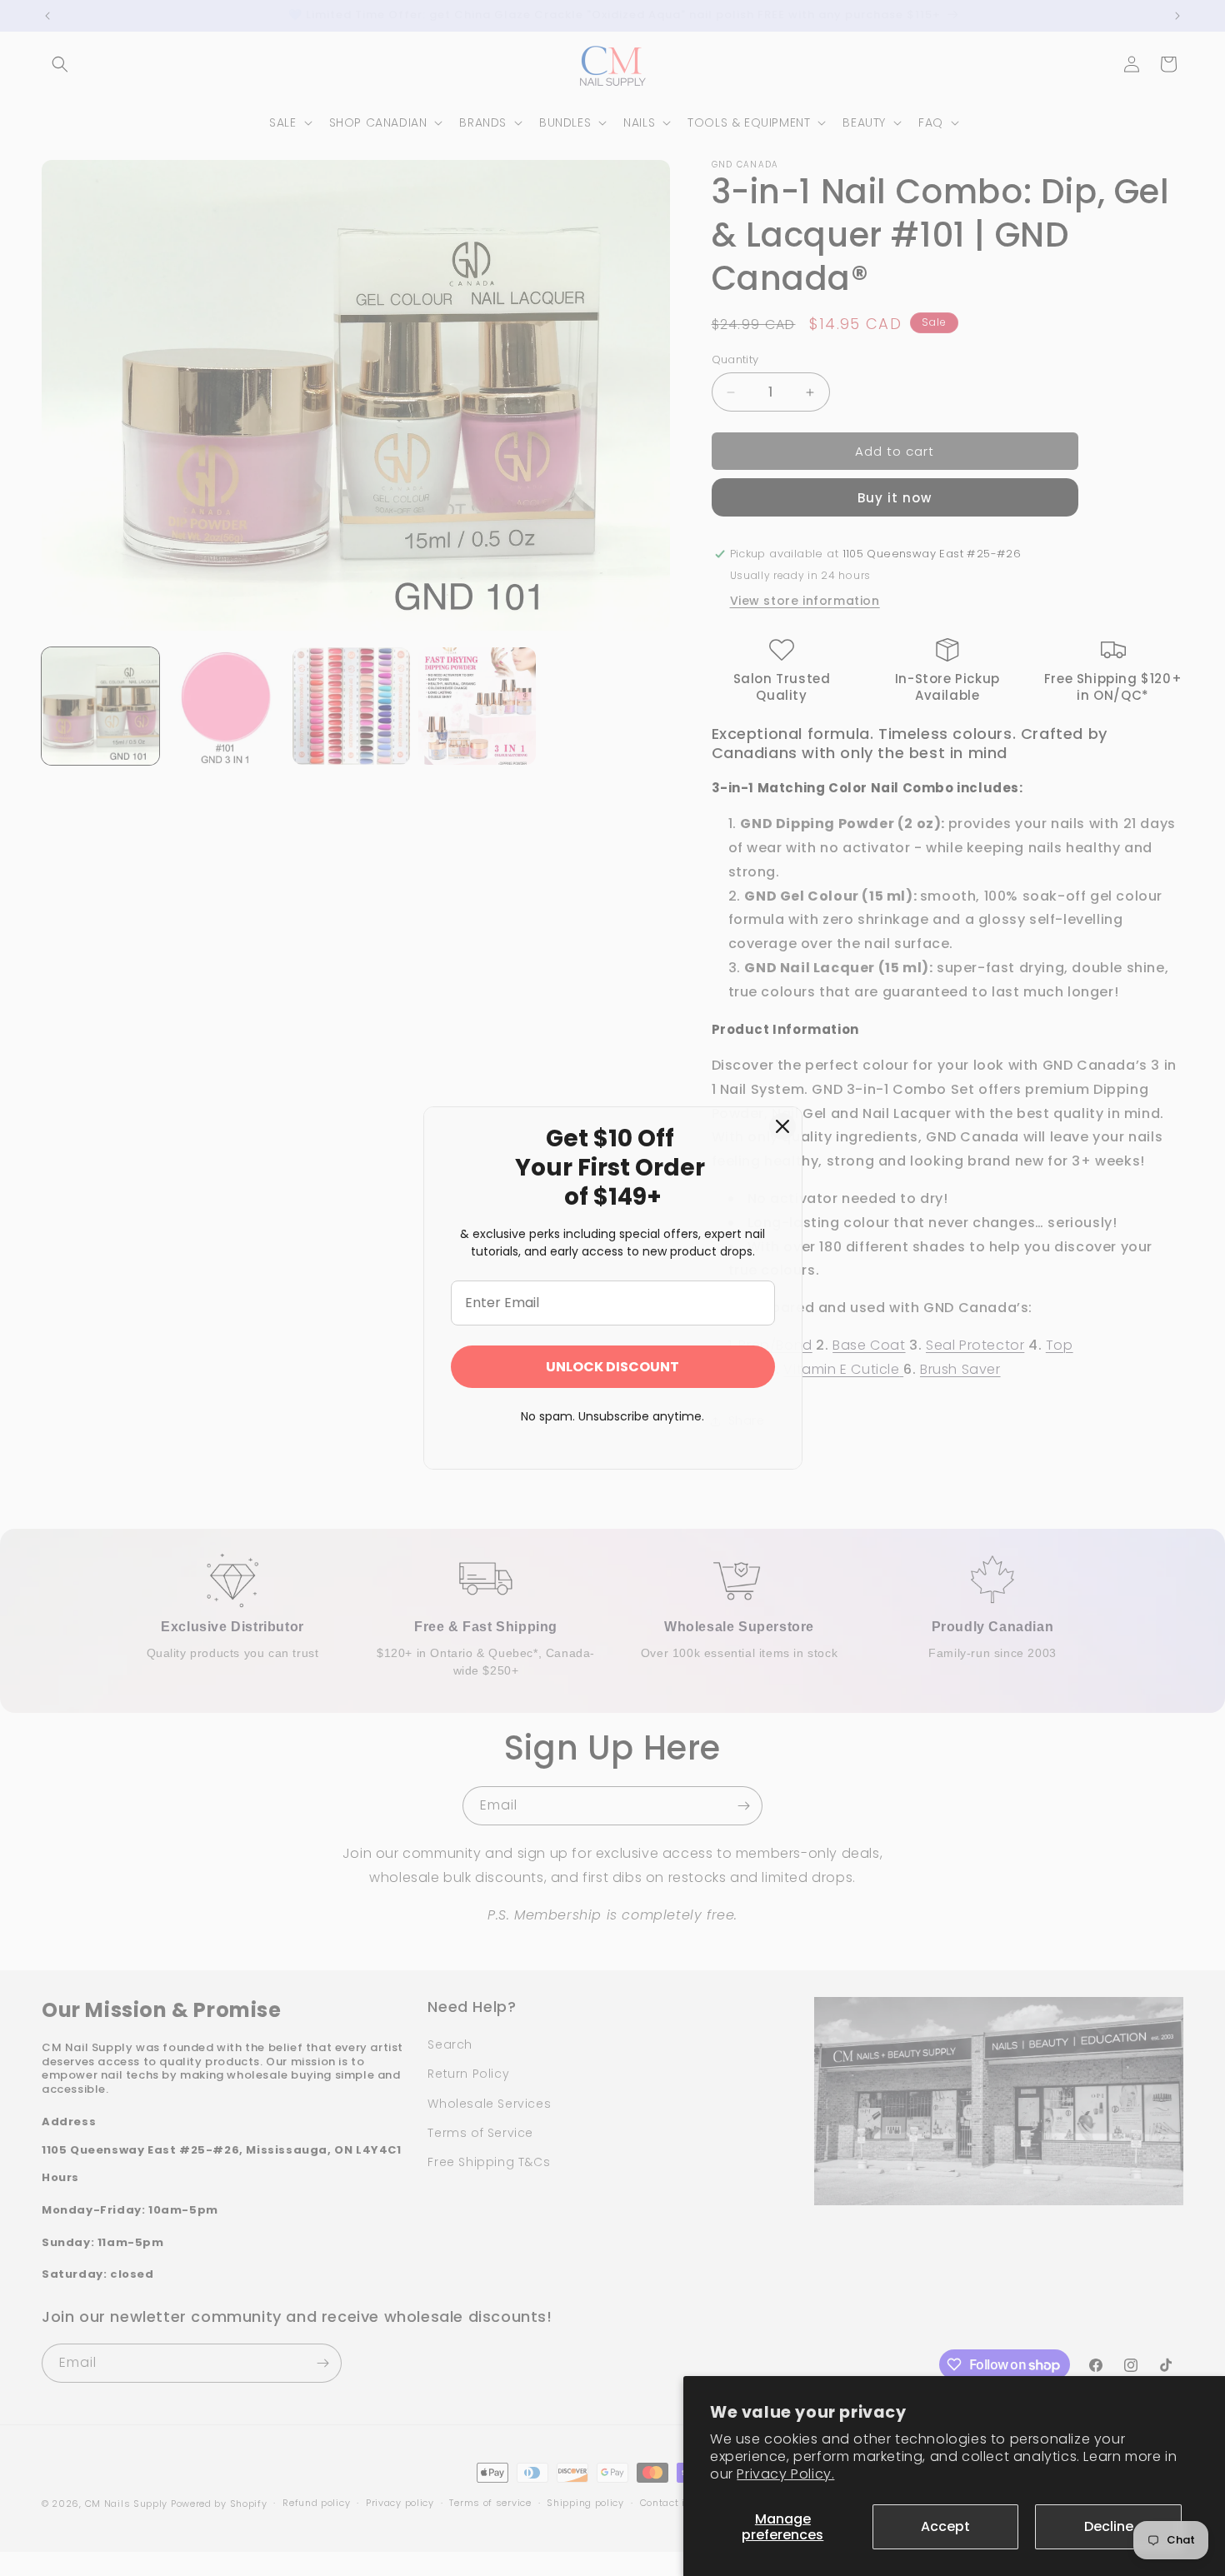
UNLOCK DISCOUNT (612, 1367)
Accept (945, 2526)
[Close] (782, 1126)
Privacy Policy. (785, 2474)
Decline (1109, 2526)
